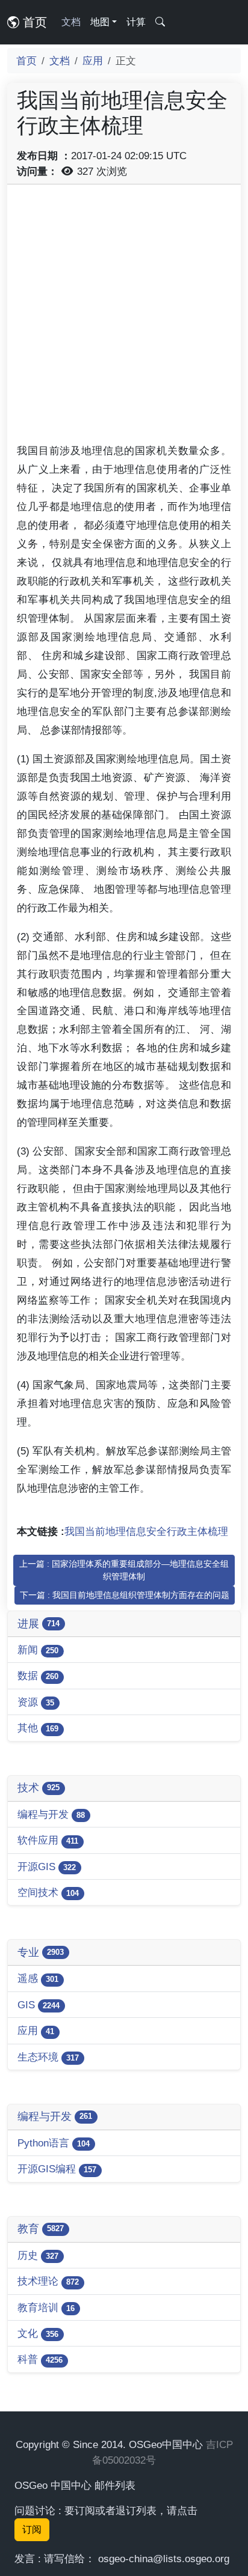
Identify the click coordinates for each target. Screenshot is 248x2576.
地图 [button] (100, 22)
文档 (71, 22)
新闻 (38, 1650)
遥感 (38, 1978)
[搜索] (160, 22)
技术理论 (48, 2281)
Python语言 (54, 2143)
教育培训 (46, 2307)
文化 (38, 2333)
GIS (39, 2005)
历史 (38, 2255)
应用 (93, 61)
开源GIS (47, 1867)
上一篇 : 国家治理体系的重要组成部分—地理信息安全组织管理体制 (124, 1570)
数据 (38, 1675)
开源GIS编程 (57, 2169)
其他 (38, 1728)
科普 (40, 2359)
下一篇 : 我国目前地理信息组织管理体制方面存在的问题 (125, 1595)
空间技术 (48, 1892)
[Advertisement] (124, 318)
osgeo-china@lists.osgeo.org (164, 2559)
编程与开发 (51, 1814)
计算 (136, 22)
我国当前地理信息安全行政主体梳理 (146, 1531)
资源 (36, 1702)
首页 (33, 22)
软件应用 (48, 1840)
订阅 (32, 2529)
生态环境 (48, 2057)
